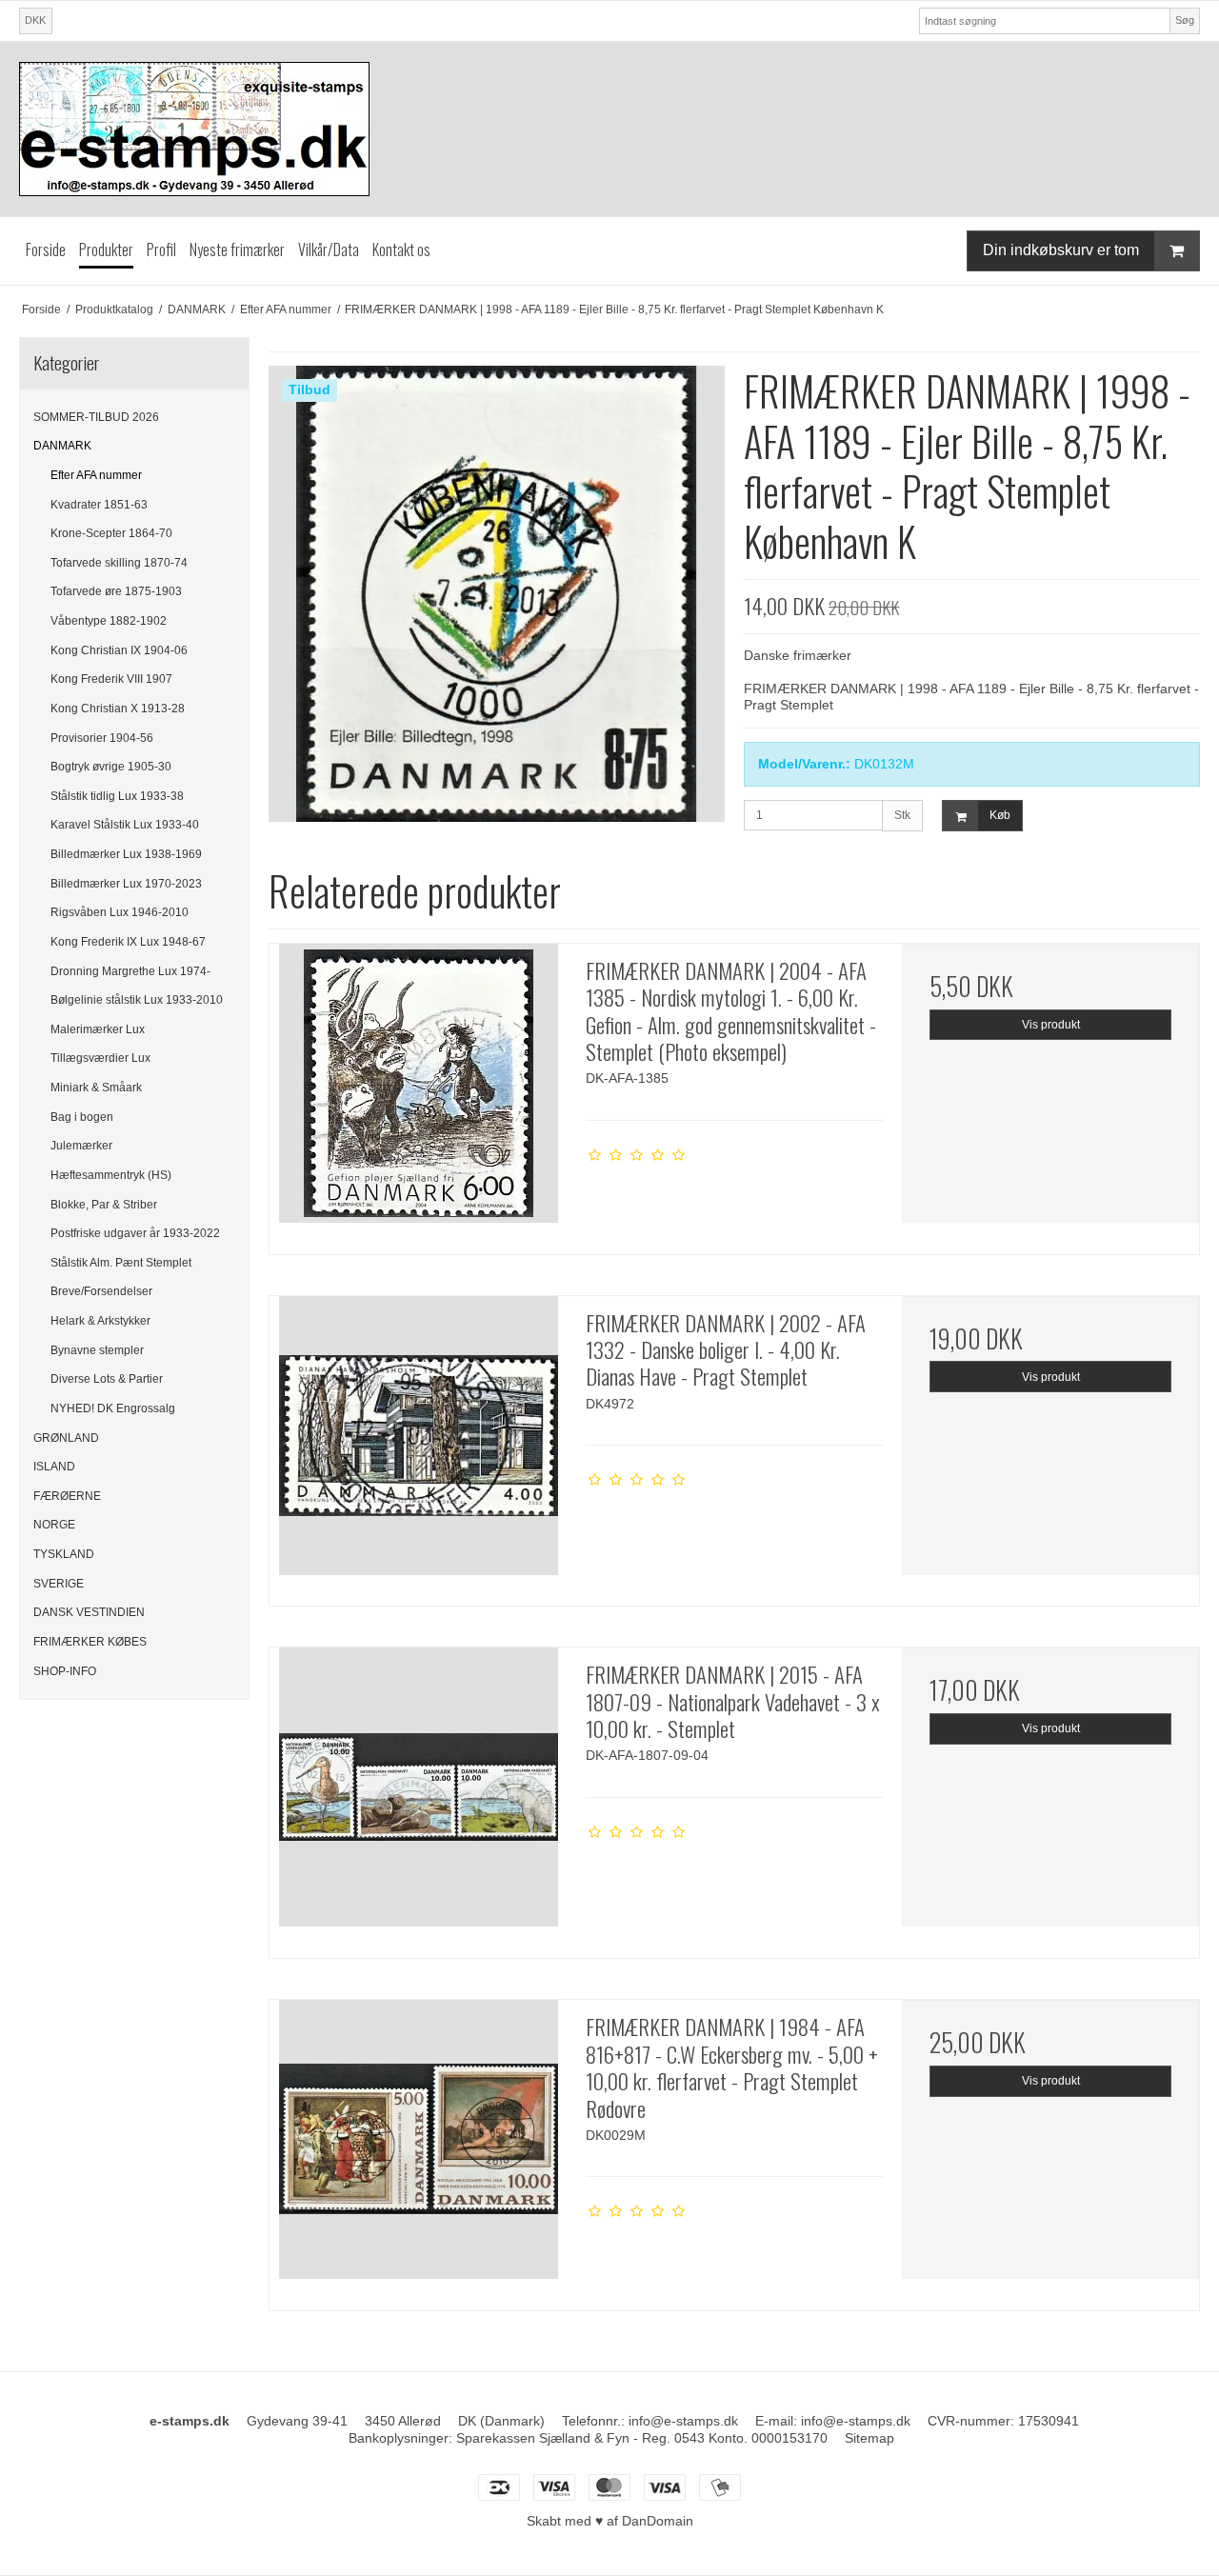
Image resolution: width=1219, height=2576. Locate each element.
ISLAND (54, 1467)
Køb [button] (1000, 815)
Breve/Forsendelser (101, 1291)
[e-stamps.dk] (609, 129)
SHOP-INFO (65, 1671)
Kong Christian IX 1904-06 (119, 650)
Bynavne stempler (97, 1350)
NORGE (54, 1525)
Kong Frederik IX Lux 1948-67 (128, 942)
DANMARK (62, 446)
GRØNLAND (66, 1438)
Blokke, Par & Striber (104, 1205)
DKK (35, 20)
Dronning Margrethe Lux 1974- (130, 971)
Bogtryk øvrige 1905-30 (111, 767)
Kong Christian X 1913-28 (118, 709)
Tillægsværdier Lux (100, 1058)
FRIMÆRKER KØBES (90, 1642)
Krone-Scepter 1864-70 (111, 533)
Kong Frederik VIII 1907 (111, 679)
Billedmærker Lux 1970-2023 (126, 884)
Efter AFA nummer (96, 475)
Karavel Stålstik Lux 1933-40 (125, 825)
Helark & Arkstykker (100, 1321)
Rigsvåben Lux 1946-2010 (120, 912)
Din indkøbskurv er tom (1061, 250)
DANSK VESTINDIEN (89, 1612)
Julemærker (81, 1146)
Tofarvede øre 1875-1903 (116, 591)
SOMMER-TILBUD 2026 (96, 417)
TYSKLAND (64, 1554)
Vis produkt (1051, 1025)
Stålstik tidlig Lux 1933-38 (117, 796)
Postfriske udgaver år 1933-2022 (135, 1233)
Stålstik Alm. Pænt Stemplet (121, 1263)
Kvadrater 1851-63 (99, 505)
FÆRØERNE (67, 1496)
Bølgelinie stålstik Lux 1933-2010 (137, 1000)
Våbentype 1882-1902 (109, 621)
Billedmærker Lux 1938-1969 (126, 854)
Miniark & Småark (96, 1088)
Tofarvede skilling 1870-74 (119, 563)
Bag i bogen (82, 1117)
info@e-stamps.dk (683, 2421)
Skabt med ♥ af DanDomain (610, 2521)
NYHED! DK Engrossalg (113, 1408)
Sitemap (869, 2438)
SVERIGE (59, 1584)
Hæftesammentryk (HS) (111, 1175)
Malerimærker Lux (98, 1029)
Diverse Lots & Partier (107, 1379)
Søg (1185, 20)
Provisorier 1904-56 (102, 738)
